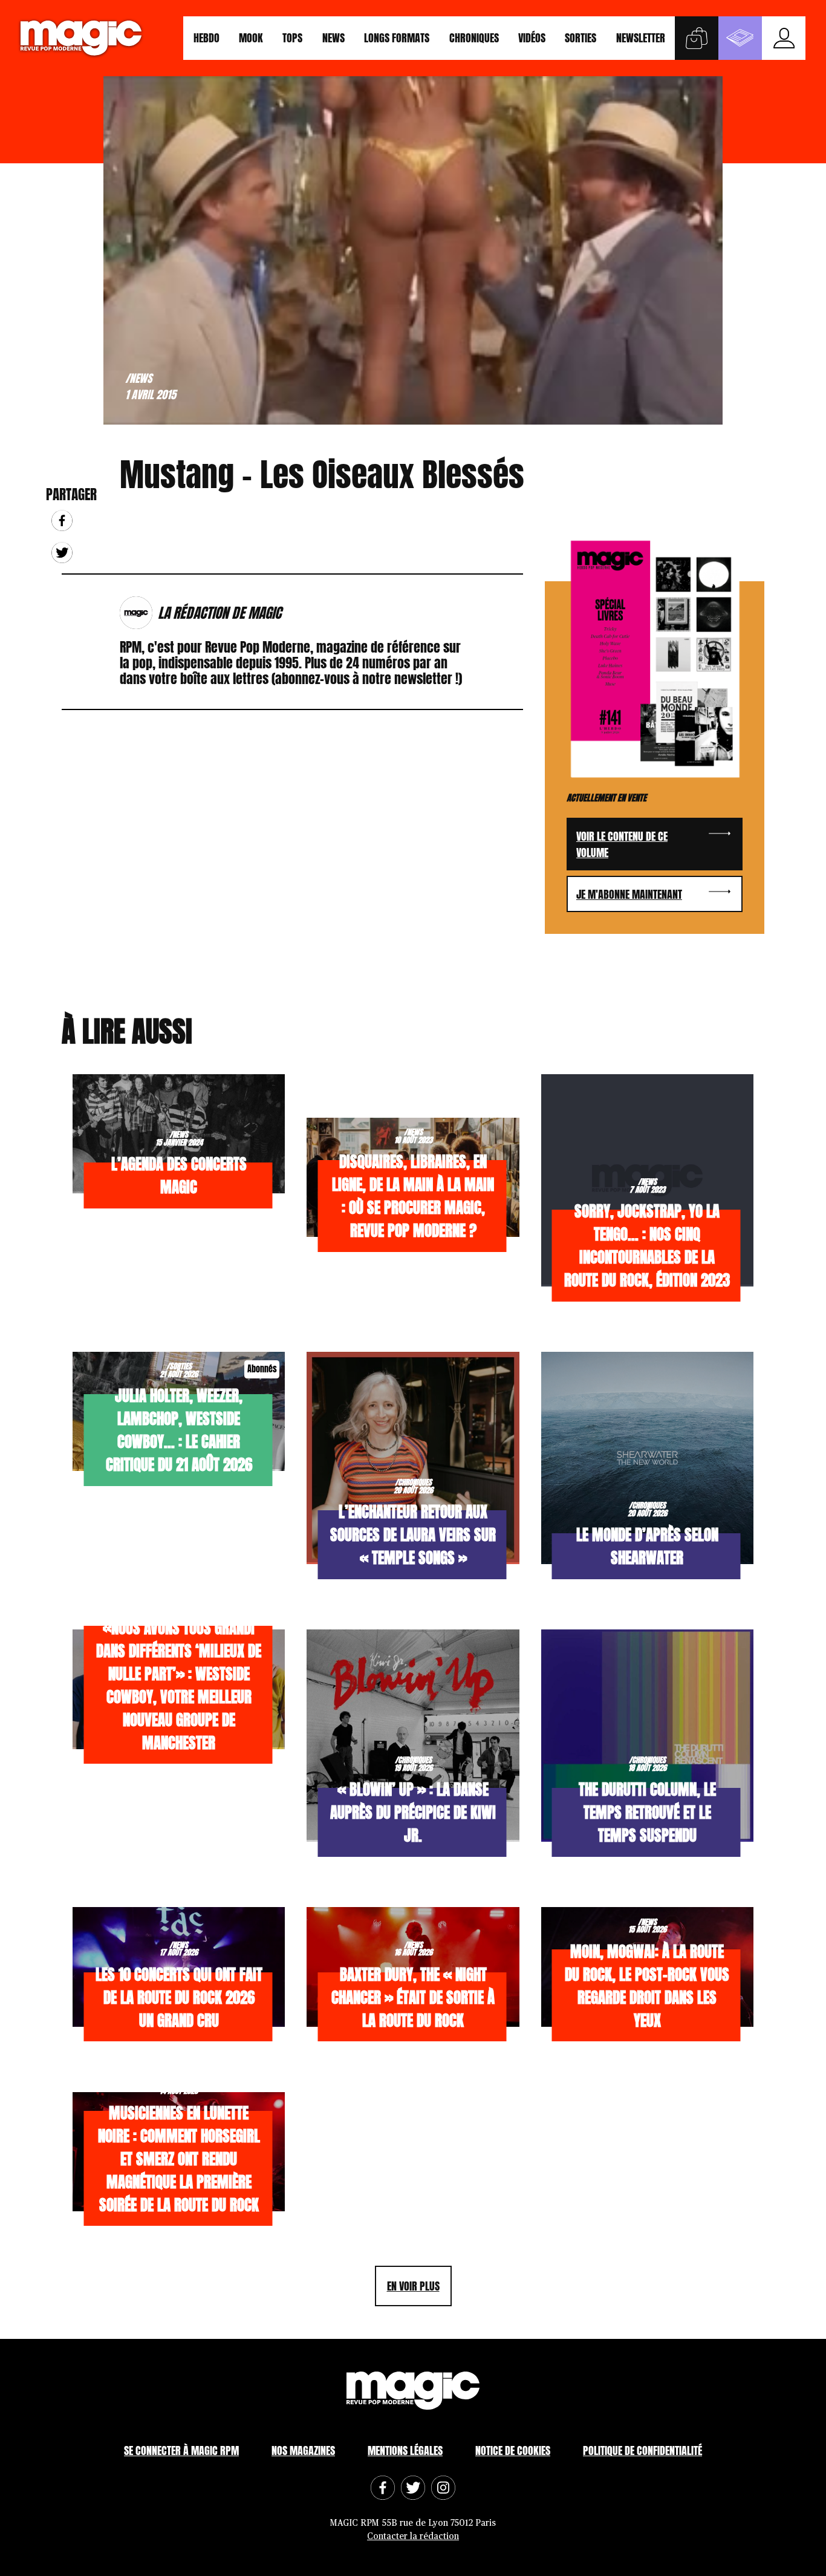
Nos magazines (303, 2450)
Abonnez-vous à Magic (740, 38)
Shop (697, 38)
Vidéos (532, 38)
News (333, 38)
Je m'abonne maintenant (629, 894)
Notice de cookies (513, 2450)
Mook (251, 38)
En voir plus (413, 2286)
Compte (784, 38)
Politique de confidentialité (642, 2450)
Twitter (62, 553)
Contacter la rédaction (413, 2536)
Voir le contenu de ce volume (622, 844)
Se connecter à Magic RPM (181, 2450)
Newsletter (641, 38)
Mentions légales (405, 2450)
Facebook (62, 520)
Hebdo (207, 38)
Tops (292, 38)
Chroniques (474, 38)
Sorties (580, 38)
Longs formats (397, 38)
